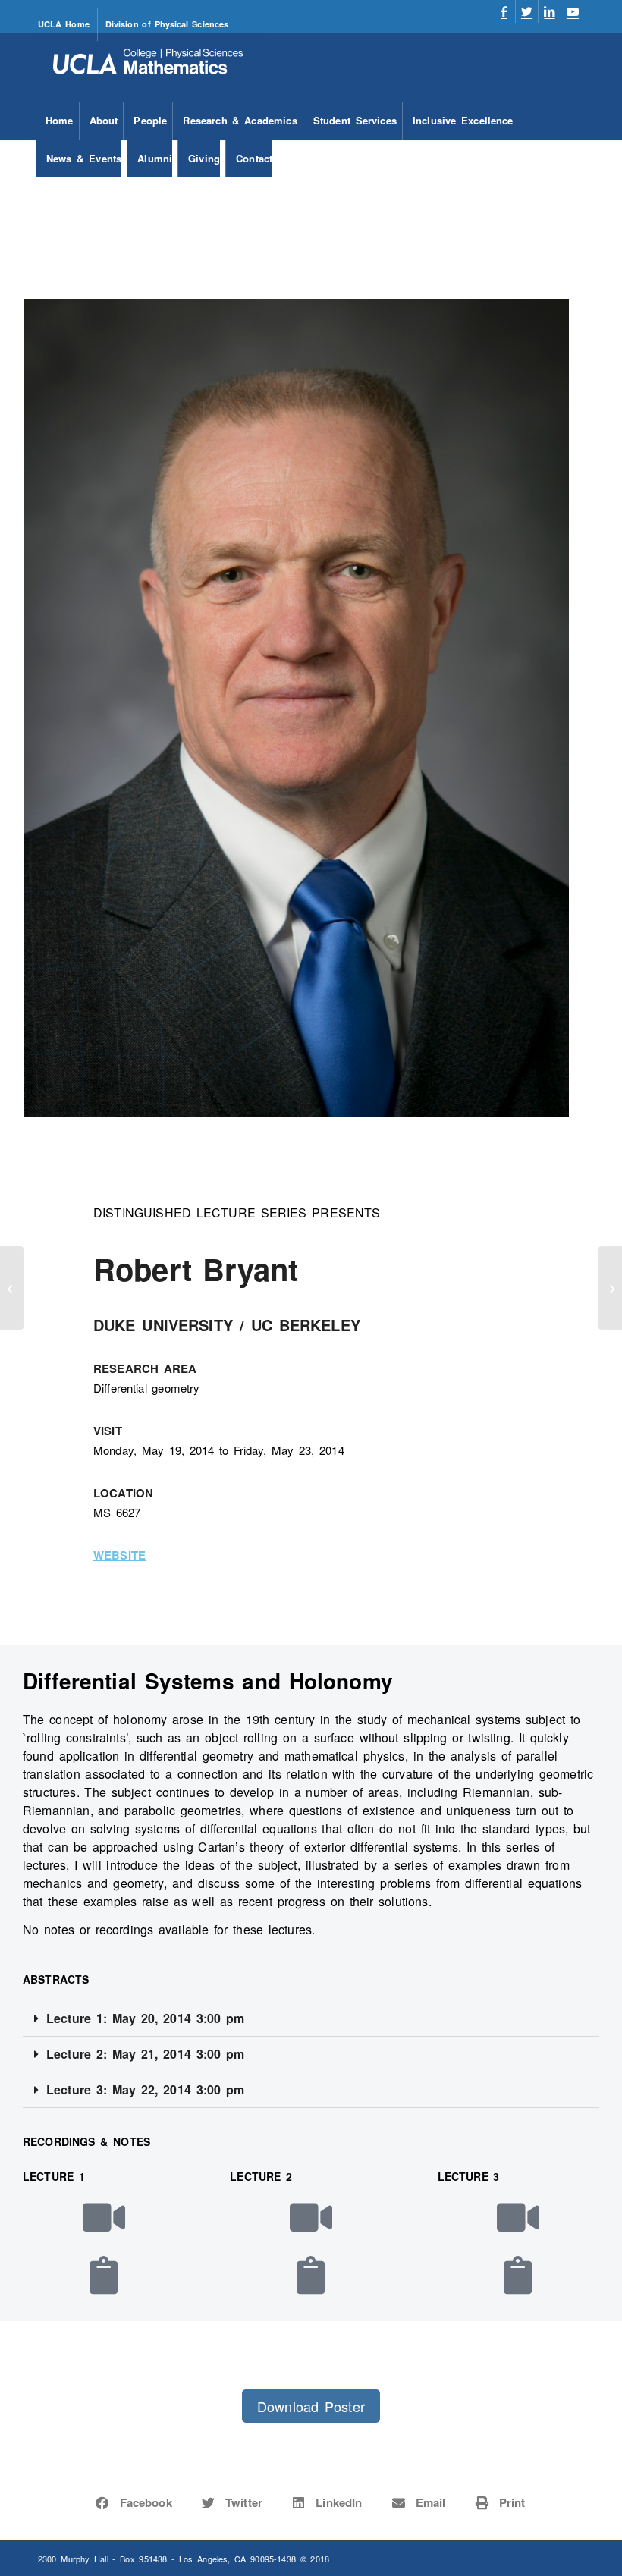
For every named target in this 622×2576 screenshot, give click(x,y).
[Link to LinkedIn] (550, 11)
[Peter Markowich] (610, 1288)
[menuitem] (68, 24)
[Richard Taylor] (12, 1288)
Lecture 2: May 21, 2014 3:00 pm (145, 2054)
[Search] (575, 159)
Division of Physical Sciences (167, 24)
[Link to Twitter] (527, 11)
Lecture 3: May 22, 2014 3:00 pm (145, 2089)
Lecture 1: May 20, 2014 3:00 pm (145, 2018)
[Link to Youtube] (573, 11)
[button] (311, 2019)
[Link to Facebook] (504, 11)
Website (119, 1555)
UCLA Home (64, 24)
